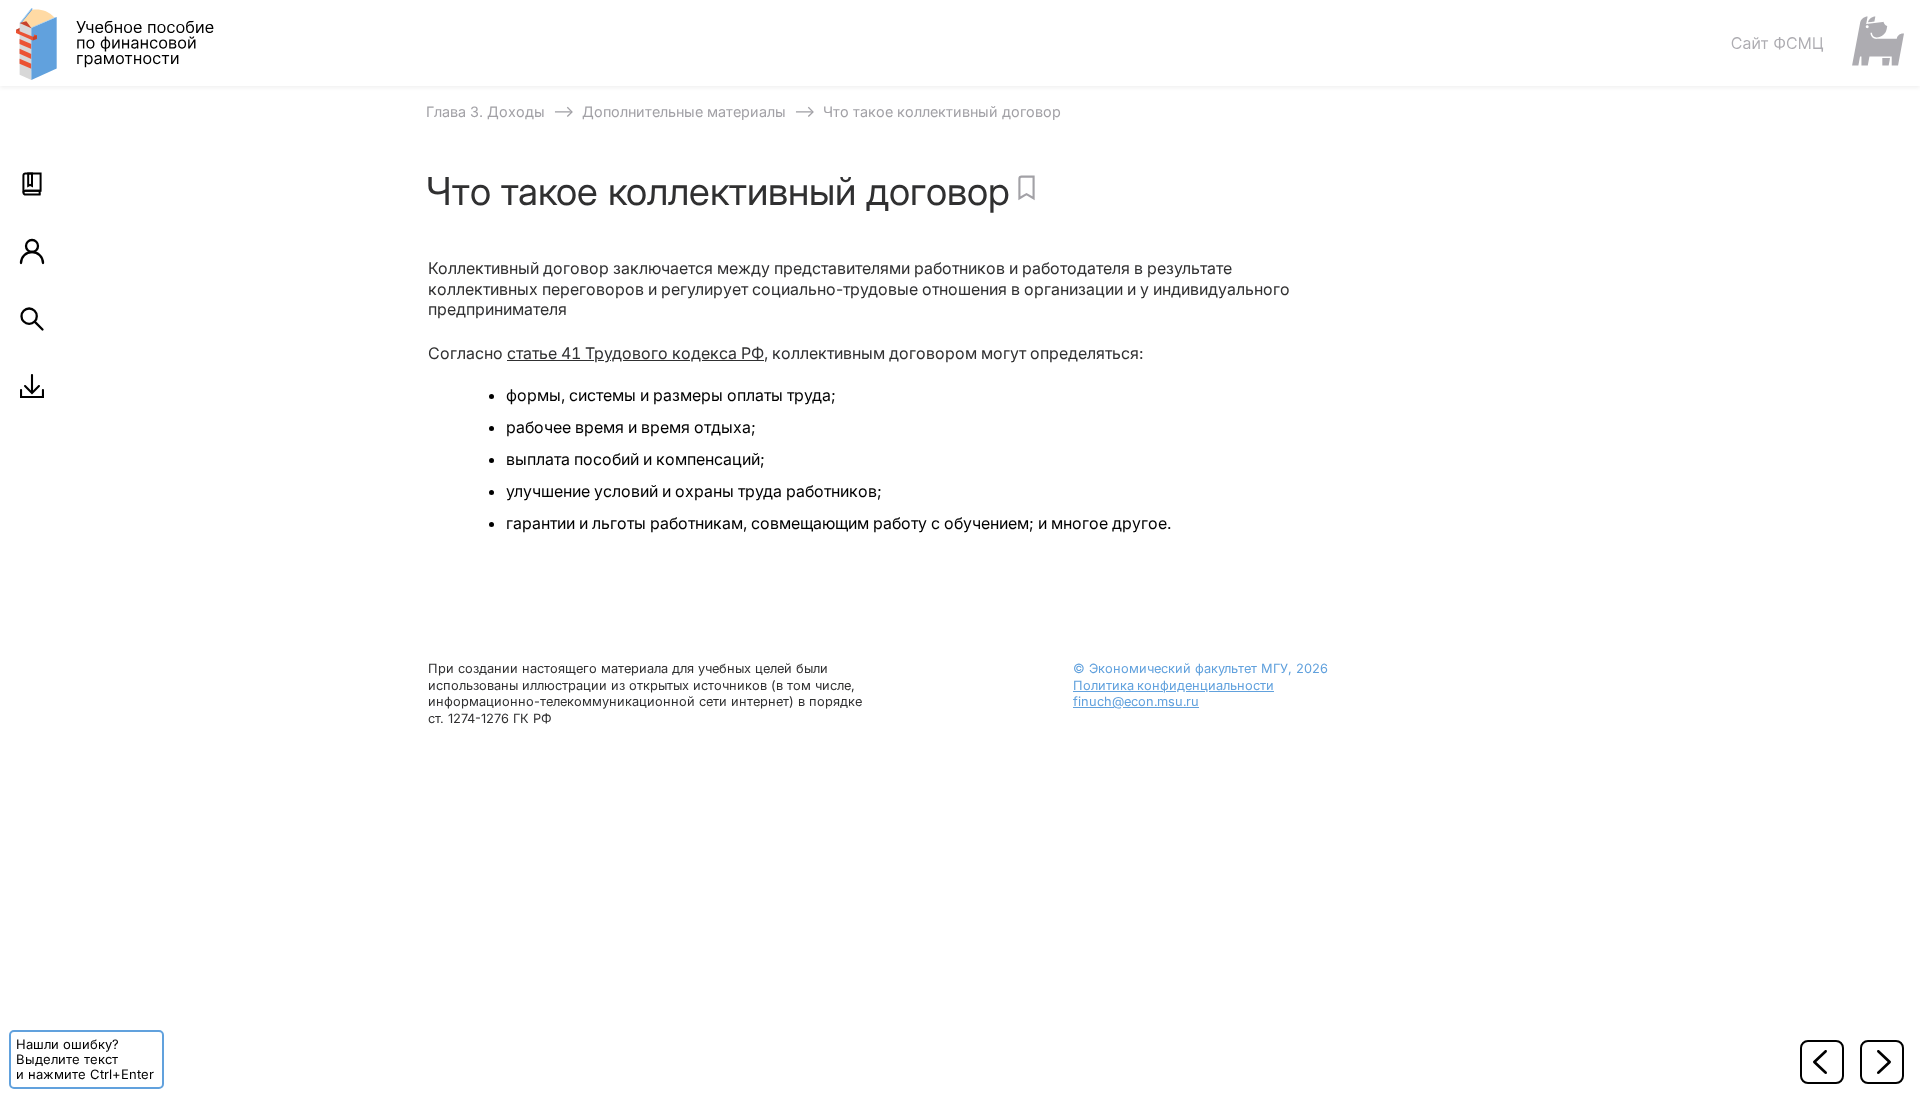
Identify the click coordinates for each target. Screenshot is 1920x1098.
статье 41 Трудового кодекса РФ (635, 353)
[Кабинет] (32, 251)
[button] (32, 184)
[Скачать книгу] (32, 386)
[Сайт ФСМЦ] (1817, 42)
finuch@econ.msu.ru (1136, 701)
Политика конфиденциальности (1173, 685)
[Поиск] (32, 319)
